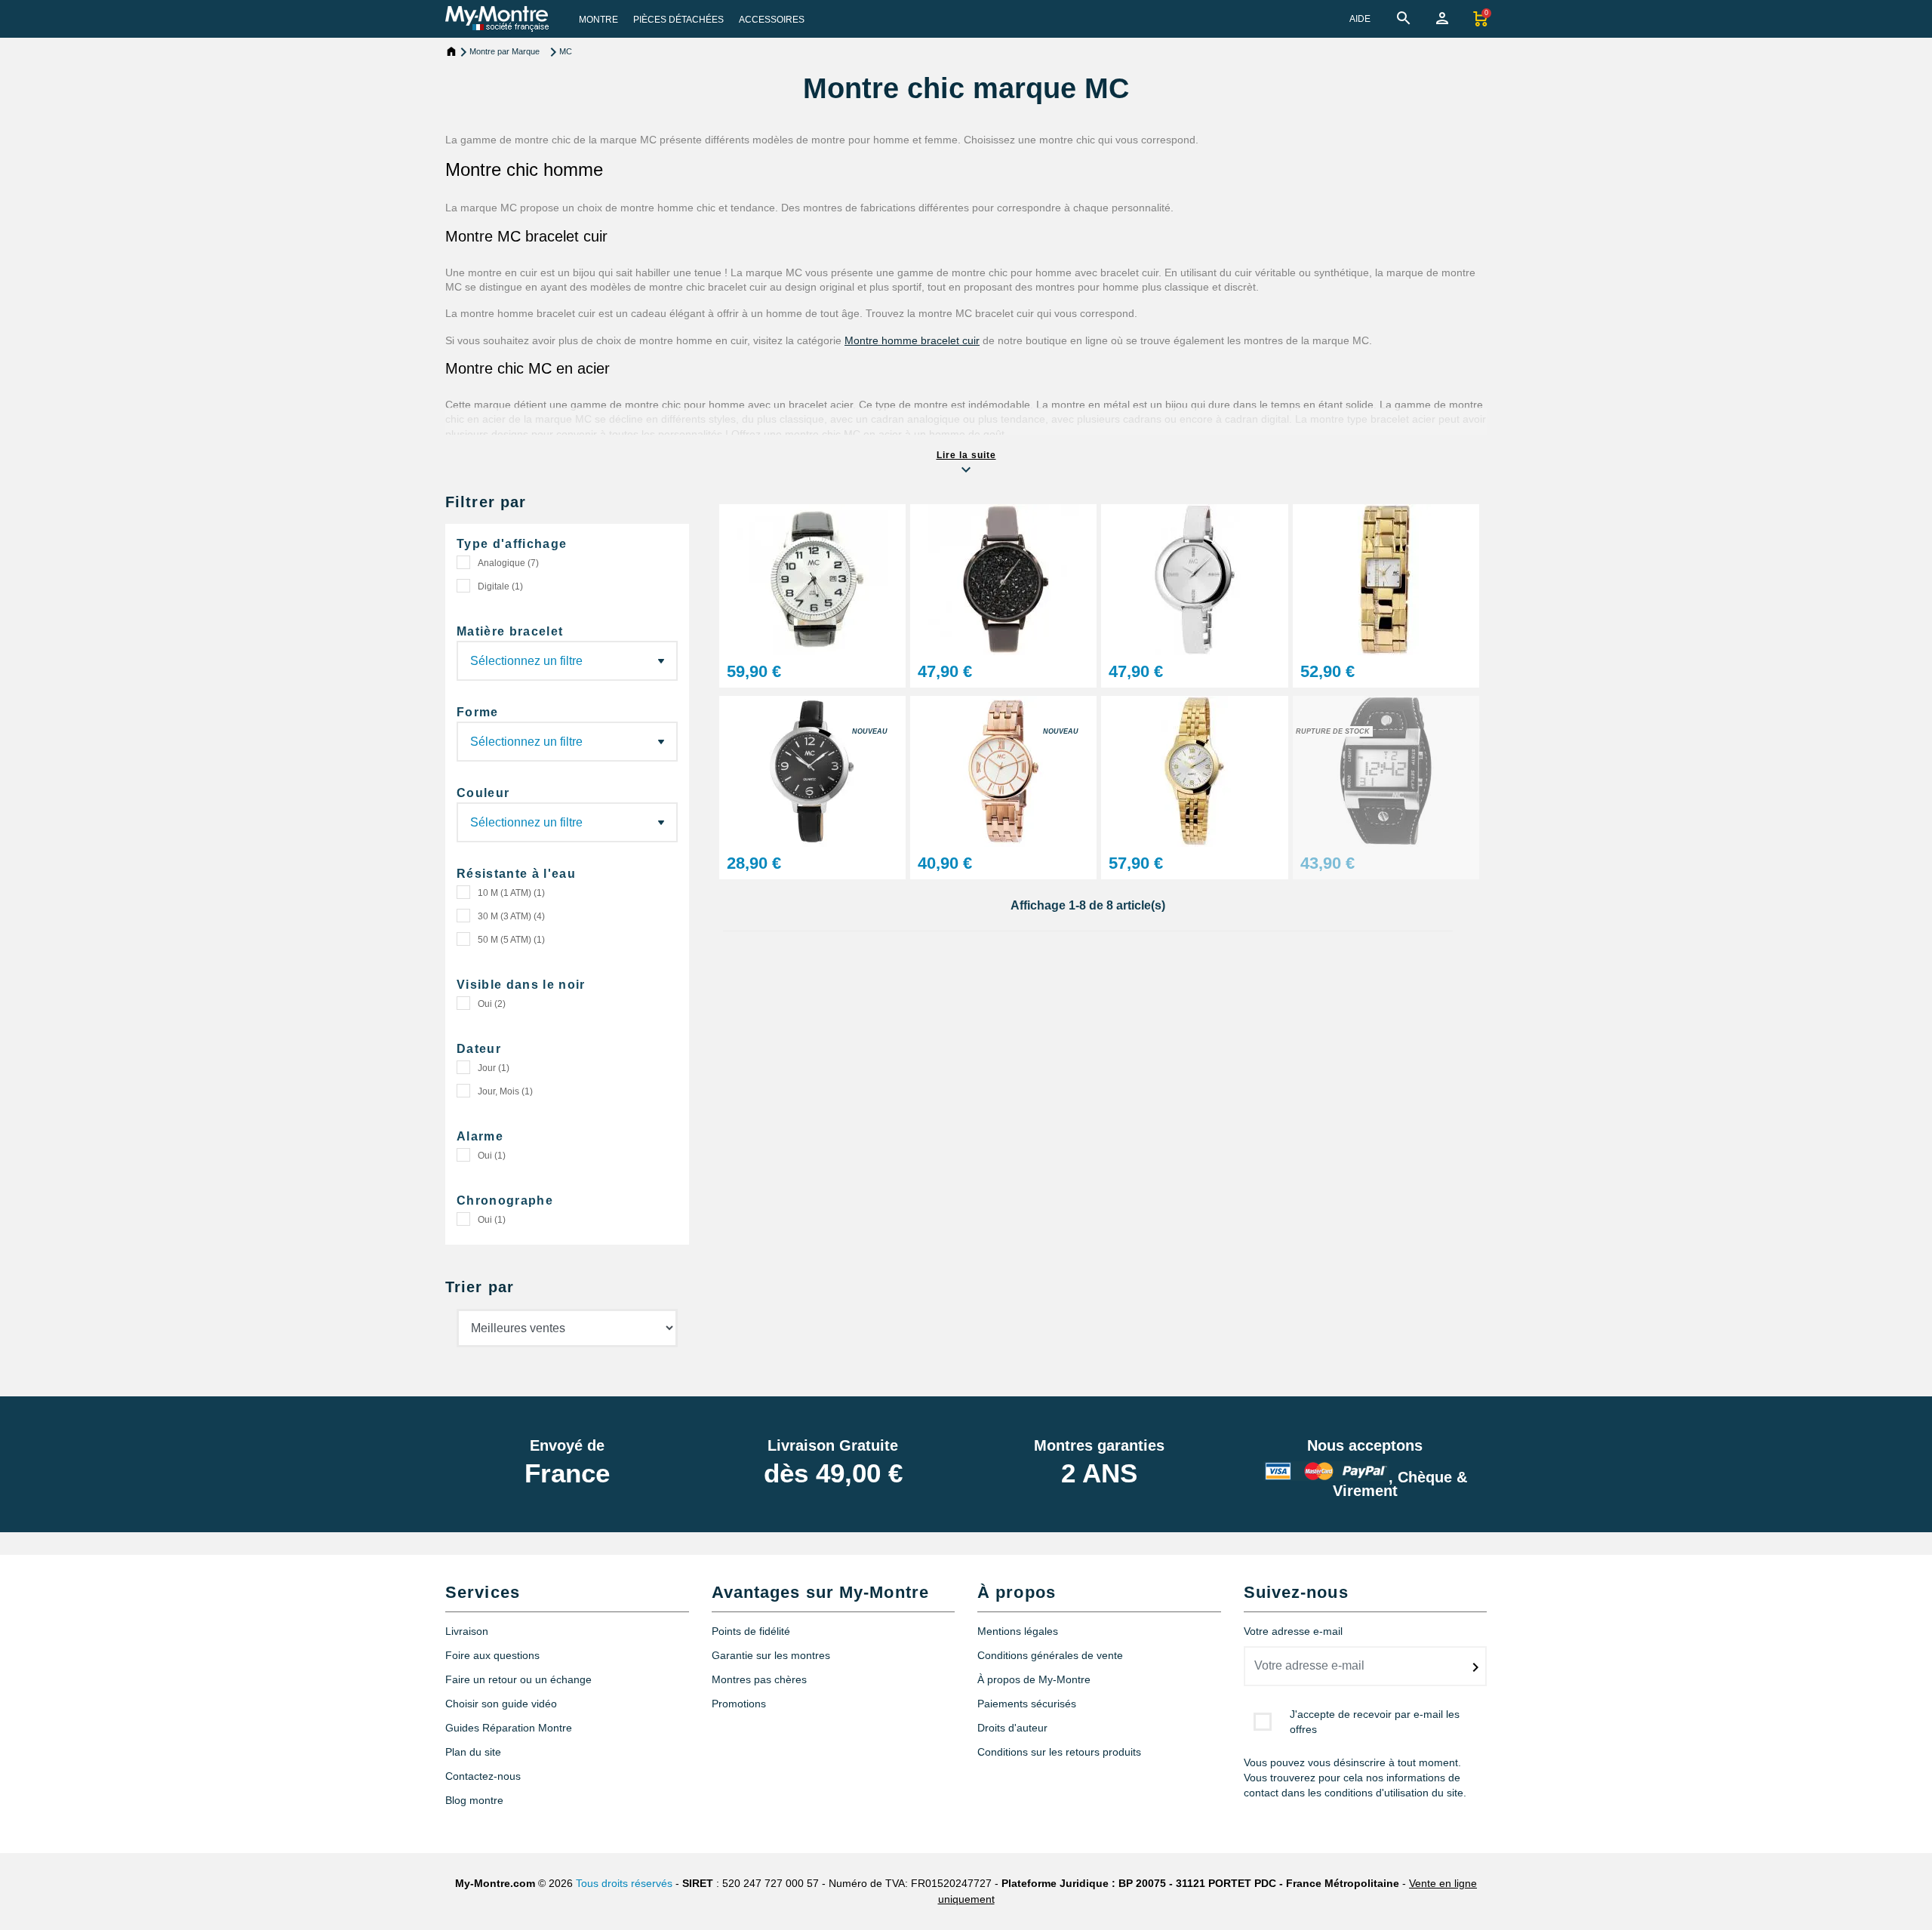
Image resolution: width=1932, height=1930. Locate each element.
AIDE (1360, 19)
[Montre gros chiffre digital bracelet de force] (1386, 770)
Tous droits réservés (624, 1883)
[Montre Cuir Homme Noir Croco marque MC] (812, 579)
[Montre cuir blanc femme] (1194, 579)
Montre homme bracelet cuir (912, 340)
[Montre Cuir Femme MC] (1003, 579)
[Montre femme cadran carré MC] (1386, 579)
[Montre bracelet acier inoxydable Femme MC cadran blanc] (1003, 770)
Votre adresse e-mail (1293, 1631)
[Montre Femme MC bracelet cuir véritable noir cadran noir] (812, 770)
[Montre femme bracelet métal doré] (1194, 770)
